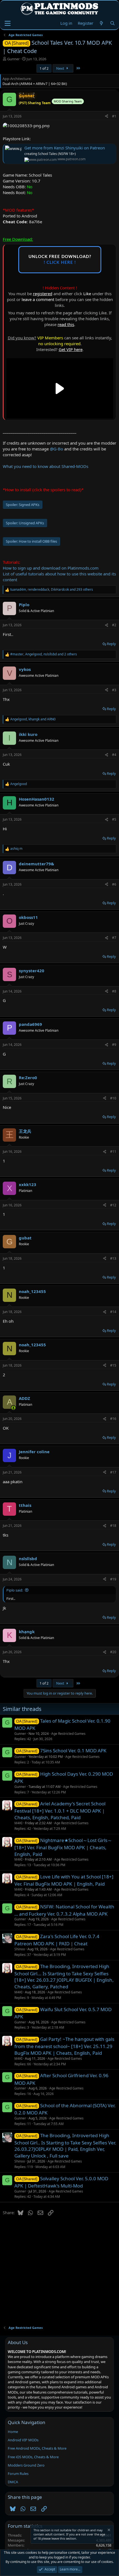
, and (33, 719)
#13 (113, 1258)
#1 (114, 116)
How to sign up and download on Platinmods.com (51, 568)
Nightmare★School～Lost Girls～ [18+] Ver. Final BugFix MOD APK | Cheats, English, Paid (63, 1847)
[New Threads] (101, 23)
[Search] (112, 23)
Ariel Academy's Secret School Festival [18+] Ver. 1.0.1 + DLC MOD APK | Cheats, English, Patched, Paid (60, 1811)
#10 (113, 1098)
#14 (113, 1312)
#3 (114, 690)
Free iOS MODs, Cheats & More (33, 2457)
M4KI (18, 1823)
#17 (113, 1472)
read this (66, 324)
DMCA (13, 2482)
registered (43, 294)
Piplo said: (15, 1590)
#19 (113, 1579)
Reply (111, 644)
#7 (114, 938)
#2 (114, 625)
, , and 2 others (44, 654)
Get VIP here (71, 349)
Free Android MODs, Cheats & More (37, 2448)
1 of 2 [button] (44, 68)
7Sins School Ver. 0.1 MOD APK (73, 1751)
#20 (113, 1652)
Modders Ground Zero (26, 2465)
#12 (113, 1205)
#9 (114, 1045)
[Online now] (13, 1408)
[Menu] (8, 23)
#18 (113, 1526)
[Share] (107, 116)
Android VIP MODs (23, 2440)
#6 (114, 884)
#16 (113, 1419)
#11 (113, 1152)
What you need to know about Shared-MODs (46, 466)
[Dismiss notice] (108, 2531)
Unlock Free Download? (60, 260)
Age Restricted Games (68, 1734)
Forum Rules (18, 2474)
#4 (114, 755)
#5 (114, 819)
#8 (114, 991)
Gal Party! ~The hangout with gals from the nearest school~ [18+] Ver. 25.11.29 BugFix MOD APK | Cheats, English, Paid (64, 2046)
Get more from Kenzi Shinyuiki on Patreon (65, 148)
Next (61, 68)
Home (13, 2432)
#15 (113, 1365)
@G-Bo (56, 449)
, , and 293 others (52, 590)
